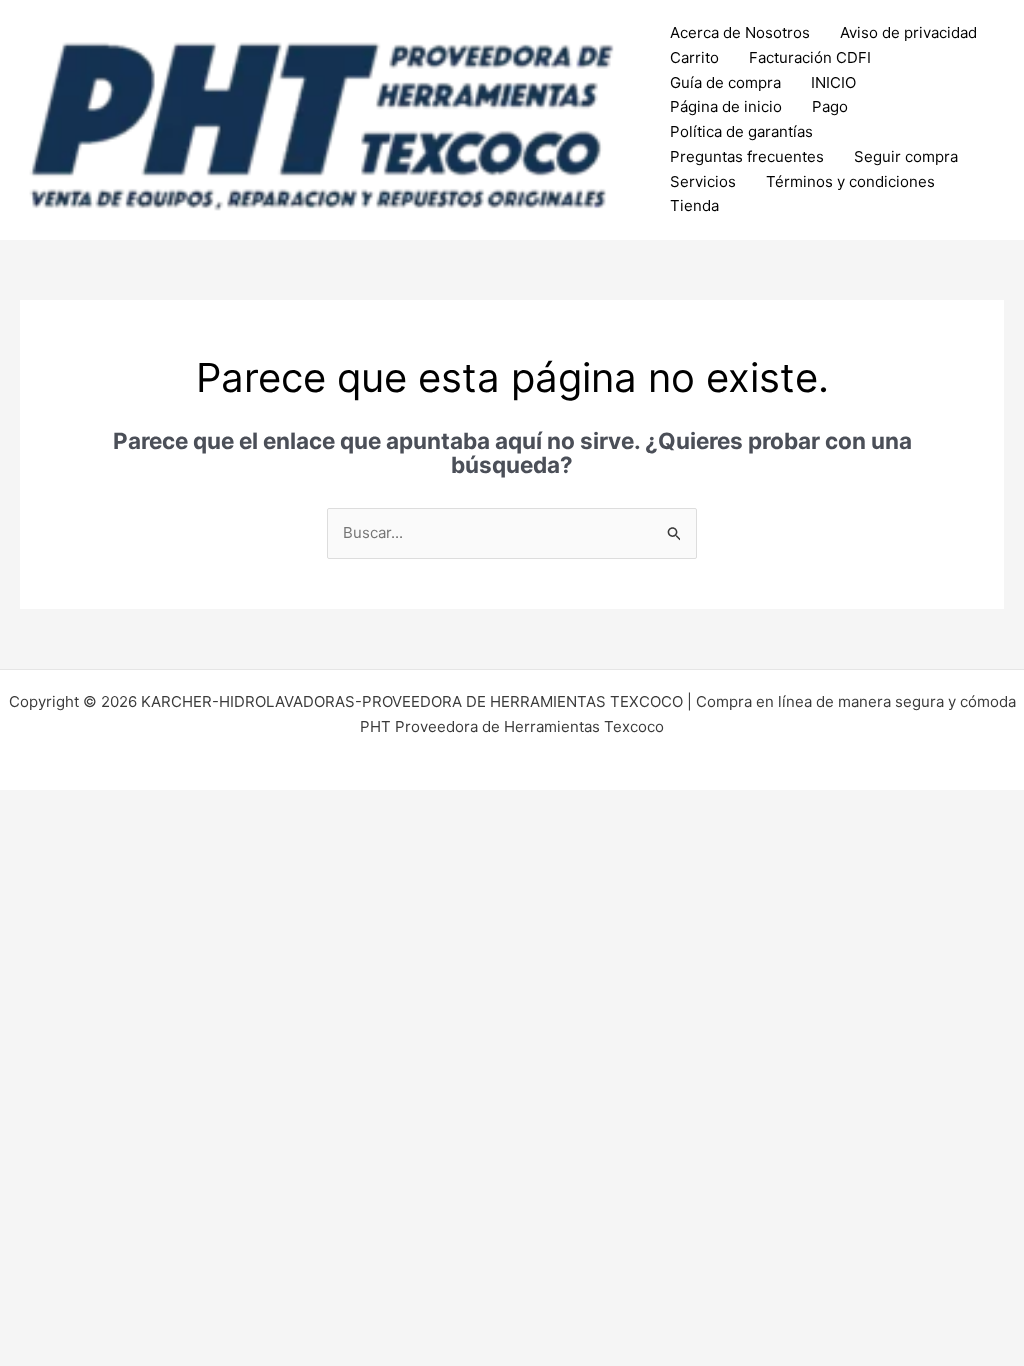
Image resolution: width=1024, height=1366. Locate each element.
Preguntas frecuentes (747, 156)
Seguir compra (906, 156)
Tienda (694, 205)
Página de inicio (726, 106)
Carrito (694, 57)
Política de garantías (741, 131)
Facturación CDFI (810, 57)
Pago (830, 106)
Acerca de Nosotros (740, 32)
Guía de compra (725, 82)
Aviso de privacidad (908, 32)
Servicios (703, 181)
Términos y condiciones (850, 181)
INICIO (833, 82)
